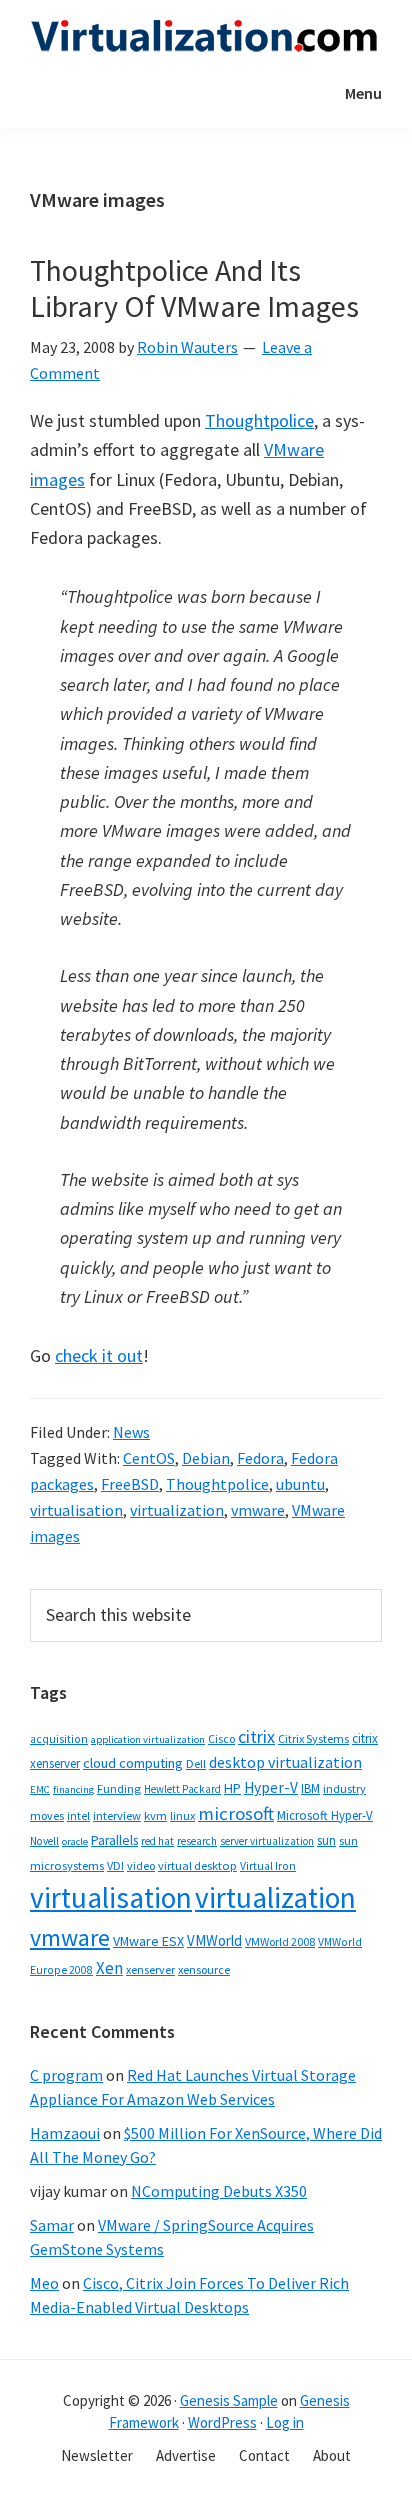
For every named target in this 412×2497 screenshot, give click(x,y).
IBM (310, 1788)
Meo (44, 2283)
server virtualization (267, 1841)
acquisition (59, 1739)
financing (73, 1789)
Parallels (114, 1840)
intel (78, 1816)
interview (117, 1815)
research (197, 1841)
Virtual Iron (268, 1866)
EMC (40, 1789)
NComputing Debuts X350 (219, 2191)
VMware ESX (148, 1941)
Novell (44, 1841)
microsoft (236, 1813)
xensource (204, 1969)
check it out (99, 1355)
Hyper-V (271, 1787)
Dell (196, 1763)
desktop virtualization (285, 1762)
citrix (256, 1736)
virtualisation (76, 1510)
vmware (258, 1510)
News (131, 1432)
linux (182, 1815)
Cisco (221, 1738)
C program (66, 2075)
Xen (109, 1968)
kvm (155, 1815)
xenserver (150, 1969)
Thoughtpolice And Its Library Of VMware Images (194, 288)
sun (326, 1840)
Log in (285, 2422)
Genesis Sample (229, 2400)
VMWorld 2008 (280, 1941)
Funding (119, 1788)
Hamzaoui (65, 2133)
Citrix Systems (313, 1738)
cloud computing (133, 1763)
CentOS (149, 1458)
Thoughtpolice (259, 420)
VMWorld (214, 1940)
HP (232, 1788)
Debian (206, 1458)
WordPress (222, 2422)
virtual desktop (197, 1865)
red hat (157, 1841)
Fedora (260, 1458)
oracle (75, 1841)
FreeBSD (130, 1484)
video (141, 1865)
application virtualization (148, 1739)
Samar (52, 2225)
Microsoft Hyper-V (325, 1815)
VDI (115, 1865)
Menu (363, 93)
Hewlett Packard (182, 1789)
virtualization (177, 1510)
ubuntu (300, 1484)
